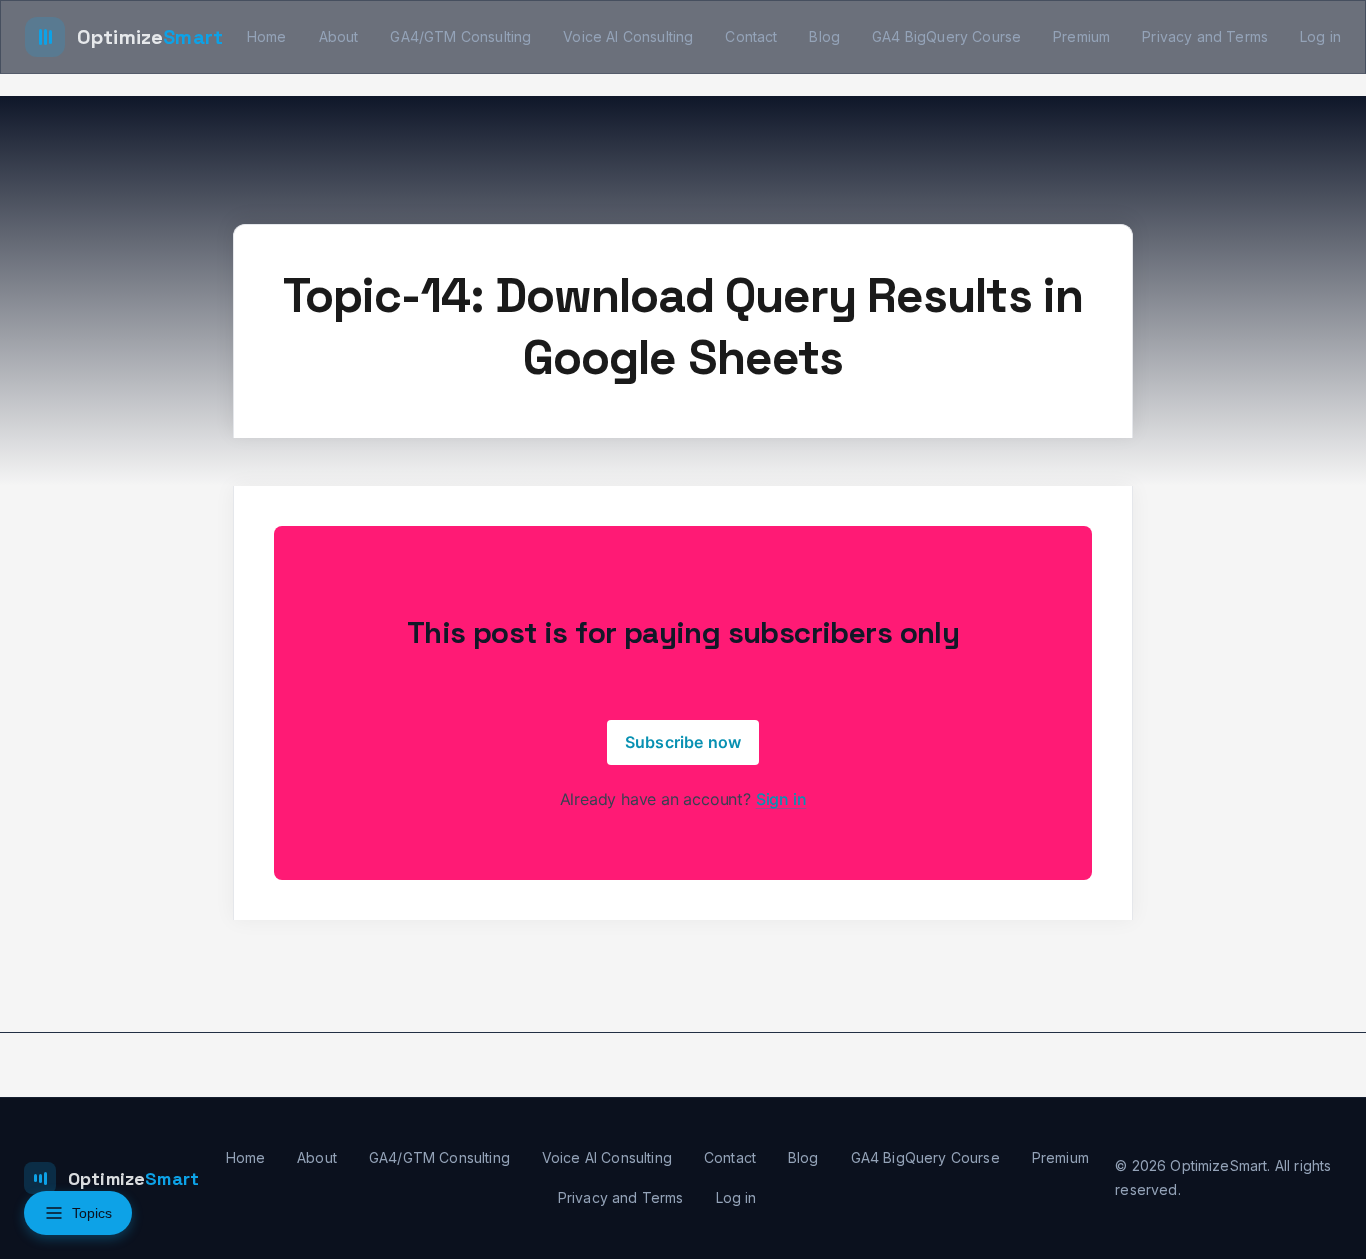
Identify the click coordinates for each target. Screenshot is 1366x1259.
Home (267, 36)
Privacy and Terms (1205, 36)
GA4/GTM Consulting (460, 36)
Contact (751, 36)
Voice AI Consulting (628, 36)
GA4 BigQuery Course (946, 36)
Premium (1081, 36)
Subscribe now (683, 742)
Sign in (781, 799)
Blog (824, 36)
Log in (1320, 36)
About (339, 36)
